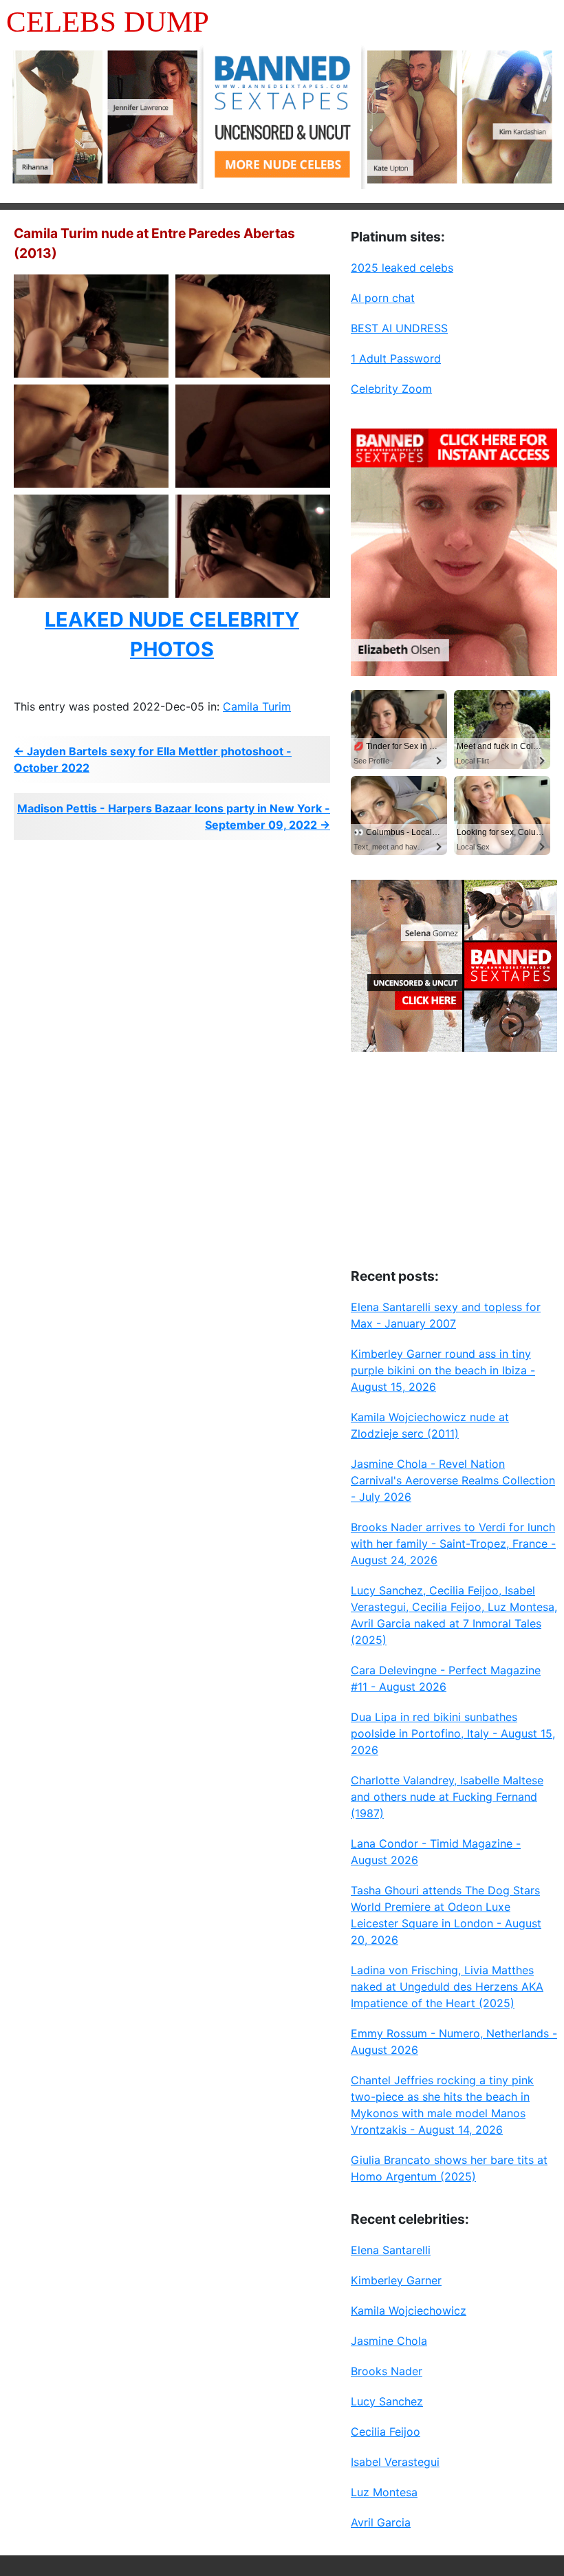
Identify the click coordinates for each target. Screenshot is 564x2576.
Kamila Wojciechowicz (409, 2310)
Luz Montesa (384, 2492)
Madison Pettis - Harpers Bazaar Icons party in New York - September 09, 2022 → (174, 816)
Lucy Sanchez (387, 2401)
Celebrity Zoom (391, 389)
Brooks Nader (387, 2371)
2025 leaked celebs (402, 268)
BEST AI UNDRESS (399, 328)
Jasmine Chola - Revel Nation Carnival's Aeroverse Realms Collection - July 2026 (453, 1480)
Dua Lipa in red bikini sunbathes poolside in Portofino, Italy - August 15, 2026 (453, 1733)
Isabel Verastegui (395, 2462)
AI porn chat (383, 298)
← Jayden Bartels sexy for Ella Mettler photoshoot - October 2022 (153, 759)
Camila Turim (257, 706)
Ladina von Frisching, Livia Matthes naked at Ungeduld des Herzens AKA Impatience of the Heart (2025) (447, 1987)
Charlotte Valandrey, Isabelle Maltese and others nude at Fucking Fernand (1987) (447, 1797)
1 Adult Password (396, 358)
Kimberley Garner (396, 2280)
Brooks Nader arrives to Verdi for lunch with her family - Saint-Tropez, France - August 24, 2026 (453, 1544)
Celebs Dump (108, 22)
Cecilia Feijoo (386, 2432)
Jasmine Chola (389, 2341)
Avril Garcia (381, 2522)
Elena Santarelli (391, 2250)
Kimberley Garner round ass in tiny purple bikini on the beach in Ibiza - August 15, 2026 (443, 1370)
